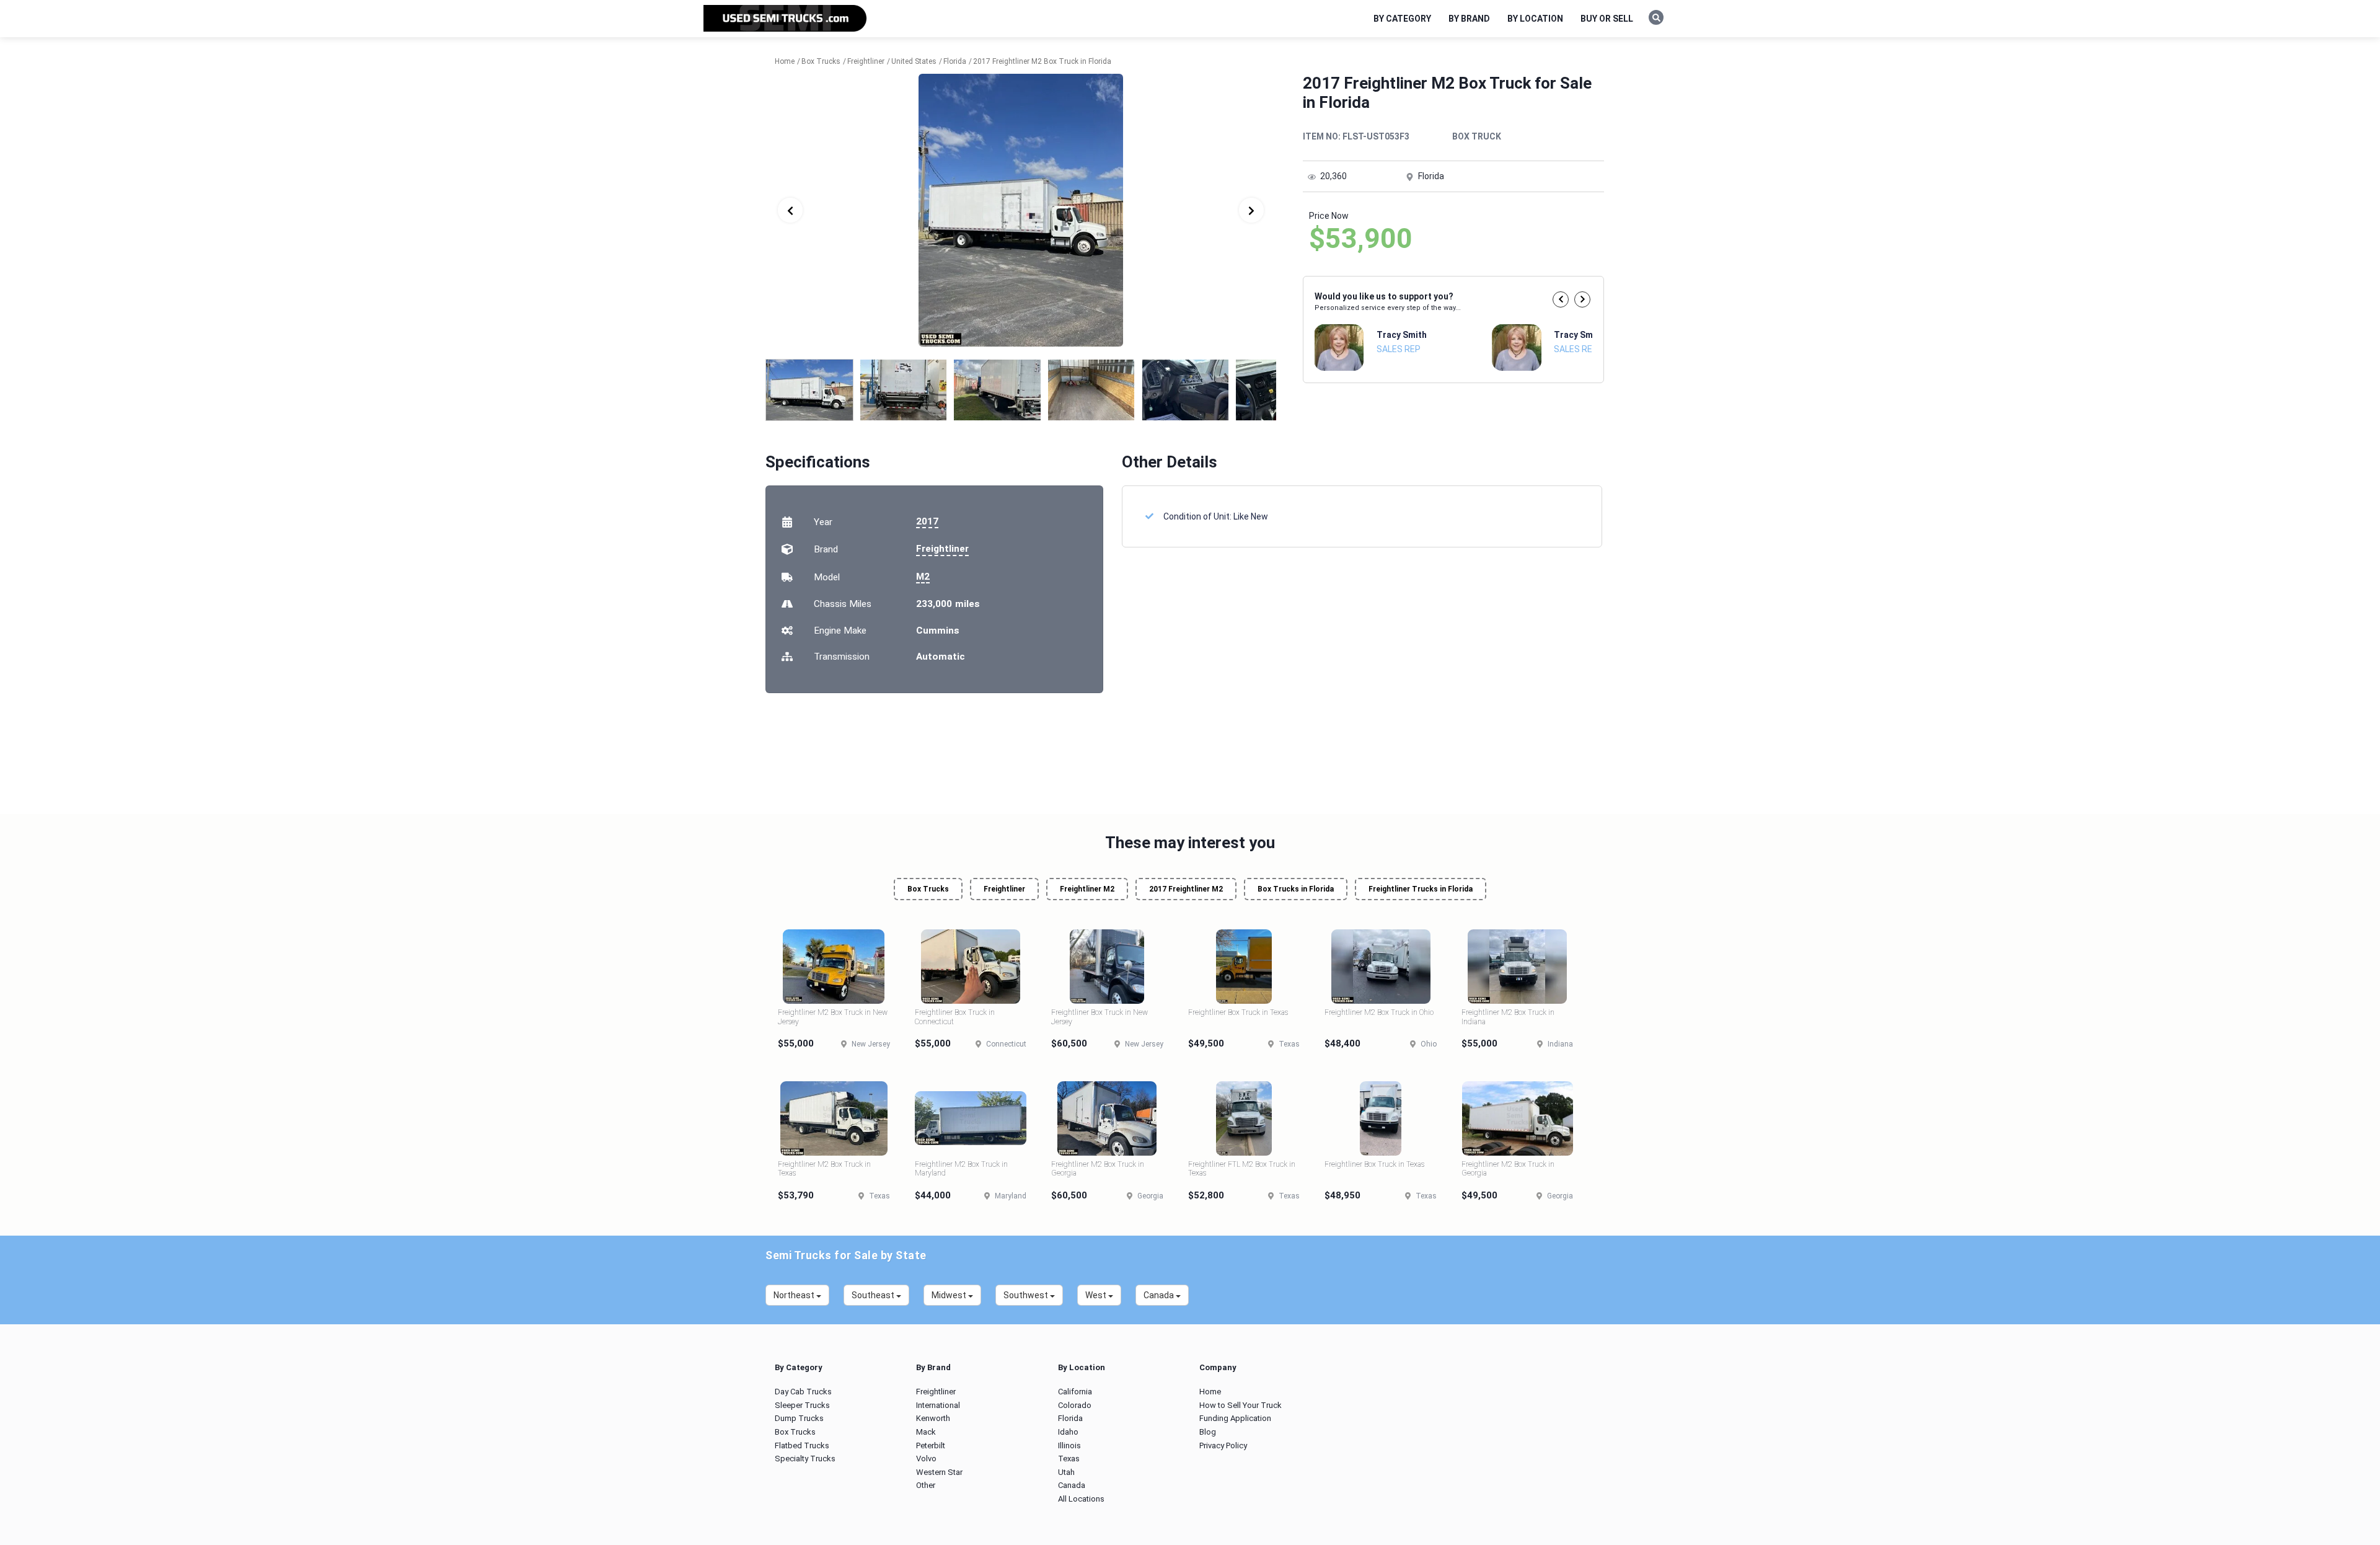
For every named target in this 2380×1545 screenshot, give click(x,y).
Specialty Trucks (805, 1459)
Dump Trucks (799, 1418)
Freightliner (942, 549)
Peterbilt (931, 1445)
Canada (1072, 1485)
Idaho (1068, 1432)
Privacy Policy (1223, 1445)
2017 (927, 521)
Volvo (926, 1459)
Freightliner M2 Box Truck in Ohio (1379, 1012)
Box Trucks (928, 889)
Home (1210, 1392)
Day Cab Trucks (803, 1392)
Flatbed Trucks (802, 1445)
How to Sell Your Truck (1241, 1405)
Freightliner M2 (1087, 889)
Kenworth (933, 1418)
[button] (1561, 299)
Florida (1070, 1418)
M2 (923, 577)
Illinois (1069, 1445)
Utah (1066, 1472)
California (1075, 1392)
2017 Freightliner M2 (1186, 889)
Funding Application (1235, 1418)
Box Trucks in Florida (1296, 889)
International (938, 1405)
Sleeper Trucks (802, 1405)
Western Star (939, 1472)
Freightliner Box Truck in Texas (1238, 1012)
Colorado (1075, 1405)
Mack (926, 1432)
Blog (1208, 1432)
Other (926, 1485)
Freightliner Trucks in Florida (1421, 889)
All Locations (1081, 1499)
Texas (1069, 1459)
